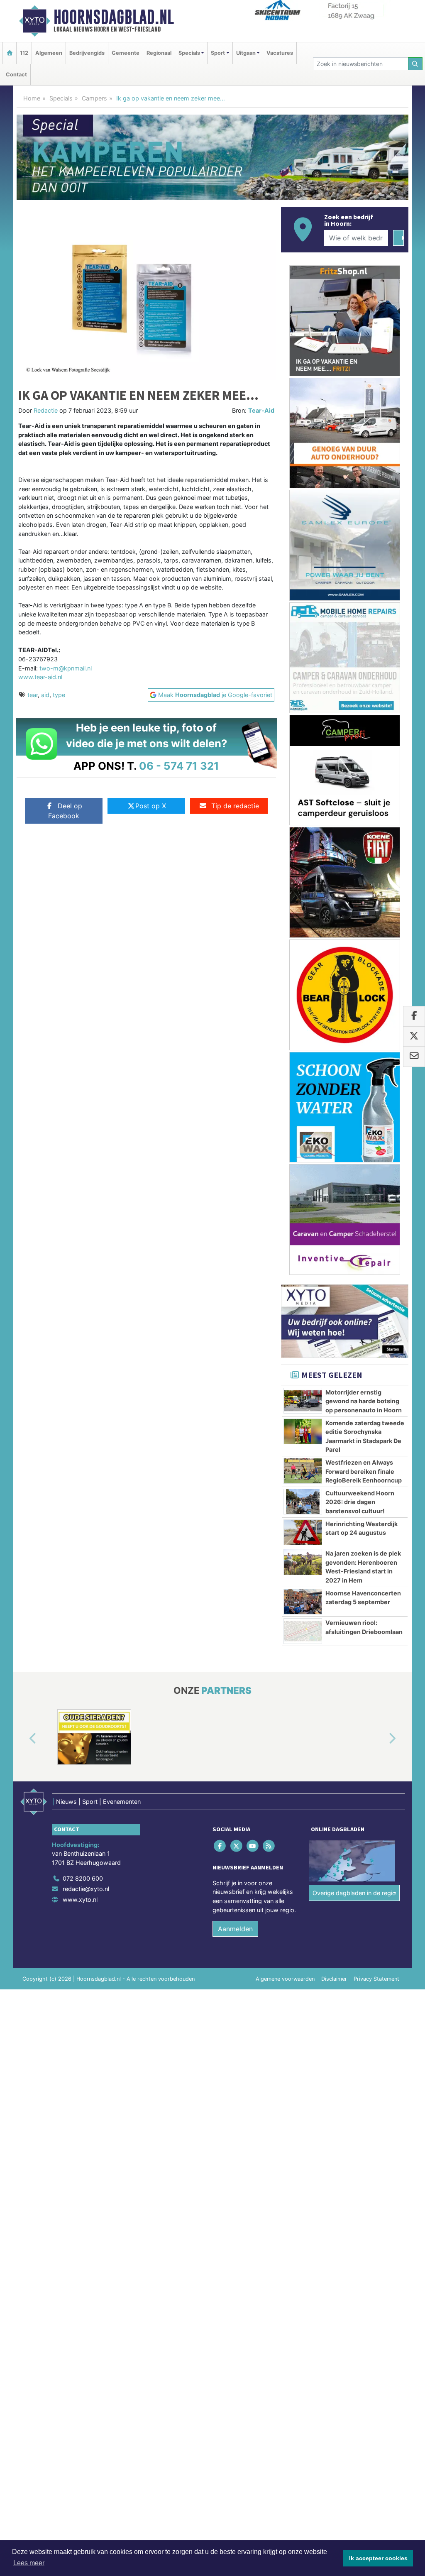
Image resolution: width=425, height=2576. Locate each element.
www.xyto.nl (80, 1900)
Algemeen (49, 53)
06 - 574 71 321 (179, 766)
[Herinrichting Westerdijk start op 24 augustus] (303, 1532)
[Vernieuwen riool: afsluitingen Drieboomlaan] (303, 1631)
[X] (237, 1846)
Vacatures (280, 53)
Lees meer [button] (29, 2563)
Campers (94, 98)
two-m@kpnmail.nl (66, 668)
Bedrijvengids (87, 53)
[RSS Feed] (270, 1846)
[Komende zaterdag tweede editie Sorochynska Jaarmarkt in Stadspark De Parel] (303, 1431)
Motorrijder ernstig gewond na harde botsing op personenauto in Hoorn (364, 1401)
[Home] (10, 53)
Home (32, 98)
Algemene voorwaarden (285, 1979)
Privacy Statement (376, 1979)
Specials (61, 98)
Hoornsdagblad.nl (114, 17)
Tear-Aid (261, 410)
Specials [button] (189, 53)
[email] (414, 1057)
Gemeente (126, 53)
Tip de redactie (235, 806)
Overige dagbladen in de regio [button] (354, 1893)
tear (33, 695)
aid (45, 695)
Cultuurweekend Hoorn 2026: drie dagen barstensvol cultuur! (360, 1502)
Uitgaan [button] (246, 53)
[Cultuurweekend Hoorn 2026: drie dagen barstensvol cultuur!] (303, 1502)
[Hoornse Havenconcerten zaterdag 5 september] (303, 1602)
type (59, 695)
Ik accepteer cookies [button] (378, 2558)
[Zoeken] (415, 64)
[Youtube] (253, 1846)
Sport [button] (218, 53)
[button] (23, 1739)
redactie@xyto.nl (86, 1889)
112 (24, 53)
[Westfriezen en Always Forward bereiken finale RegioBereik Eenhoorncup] (303, 1471)
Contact (16, 75)
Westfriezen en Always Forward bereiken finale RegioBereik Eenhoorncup (364, 1471)
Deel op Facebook (65, 811)
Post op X (151, 806)
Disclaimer (334, 1979)
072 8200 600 (83, 1878)
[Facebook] (221, 1846)
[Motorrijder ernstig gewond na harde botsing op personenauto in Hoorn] (303, 1401)
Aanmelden (235, 1929)
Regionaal (159, 53)
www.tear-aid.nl (40, 677)
